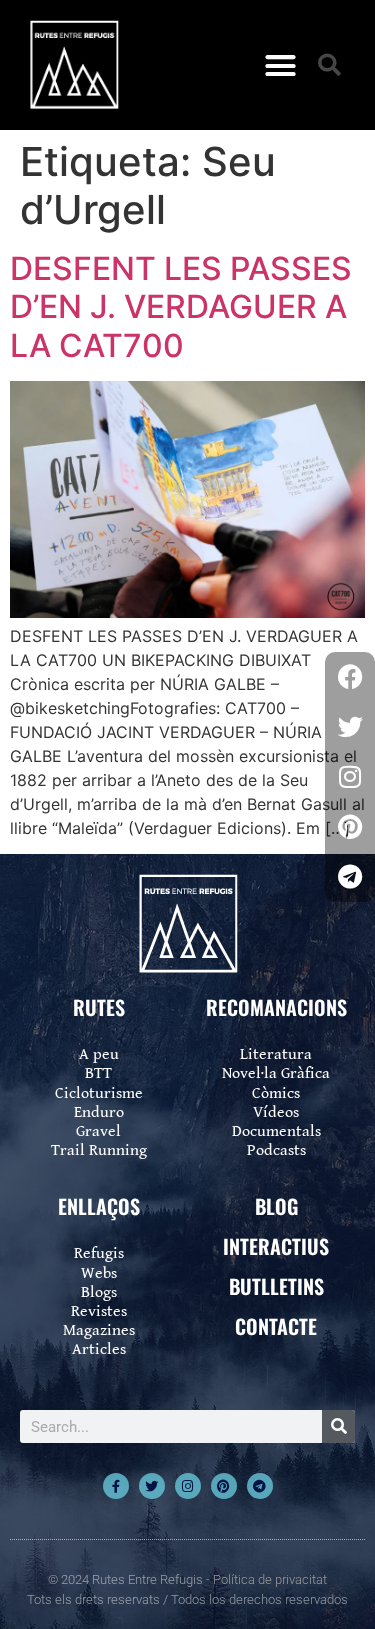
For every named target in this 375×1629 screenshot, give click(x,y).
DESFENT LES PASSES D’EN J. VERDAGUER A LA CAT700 (181, 307)
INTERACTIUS (276, 1246)
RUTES (99, 1007)
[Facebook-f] (116, 1486)
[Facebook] (350, 677)
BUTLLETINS (276, 1286)
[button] (280, 65)
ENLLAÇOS (99, 1206)
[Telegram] (260, 1486)
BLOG (276, 1206)
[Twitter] (152, 1486)
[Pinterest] (224, 1486)
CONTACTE (276, 1326)
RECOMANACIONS (276, 1007)
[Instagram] (188, 1486)
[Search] (338, 1426)
